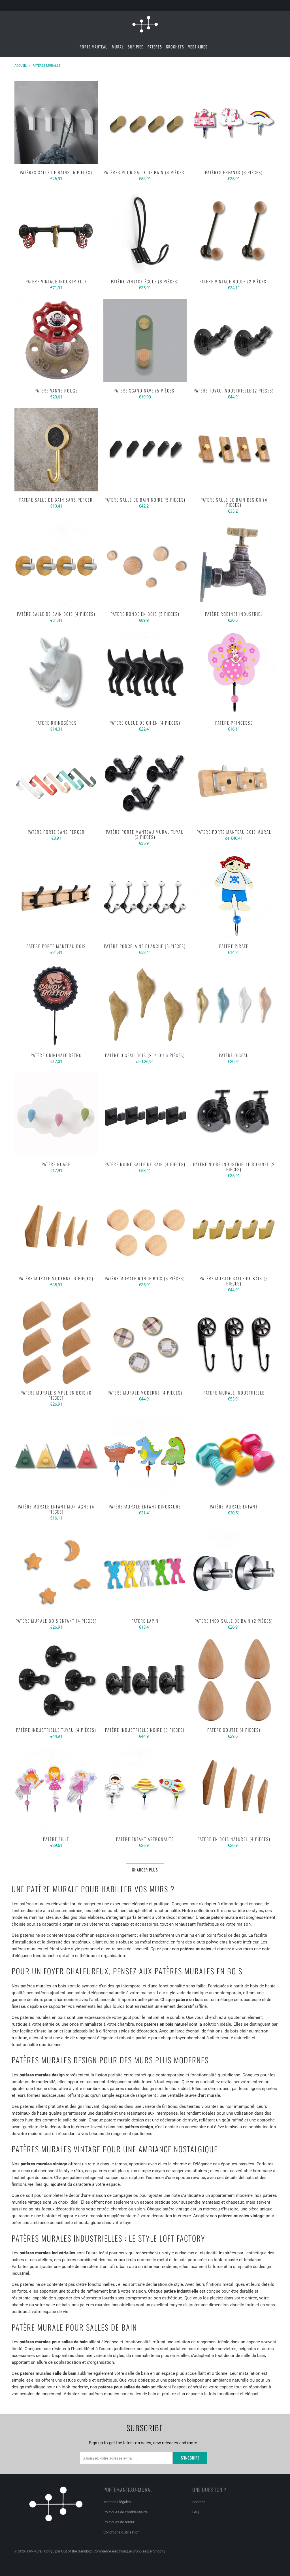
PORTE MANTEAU (94, 47)
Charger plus (145, 1870)
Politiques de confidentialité (125, 2512)
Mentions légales (117, 2502)
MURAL (118, 47)
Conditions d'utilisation (121, 2532)
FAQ (196, 2512)
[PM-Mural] (145, 24)
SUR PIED (136, 47)
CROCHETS (175, 47)
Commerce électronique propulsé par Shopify (129, 2551)
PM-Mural (35, 2551)
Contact (199, 2502)
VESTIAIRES (198, 47)
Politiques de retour (119, 2522)
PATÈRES (155, 47)
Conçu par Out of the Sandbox (68, 2551)
